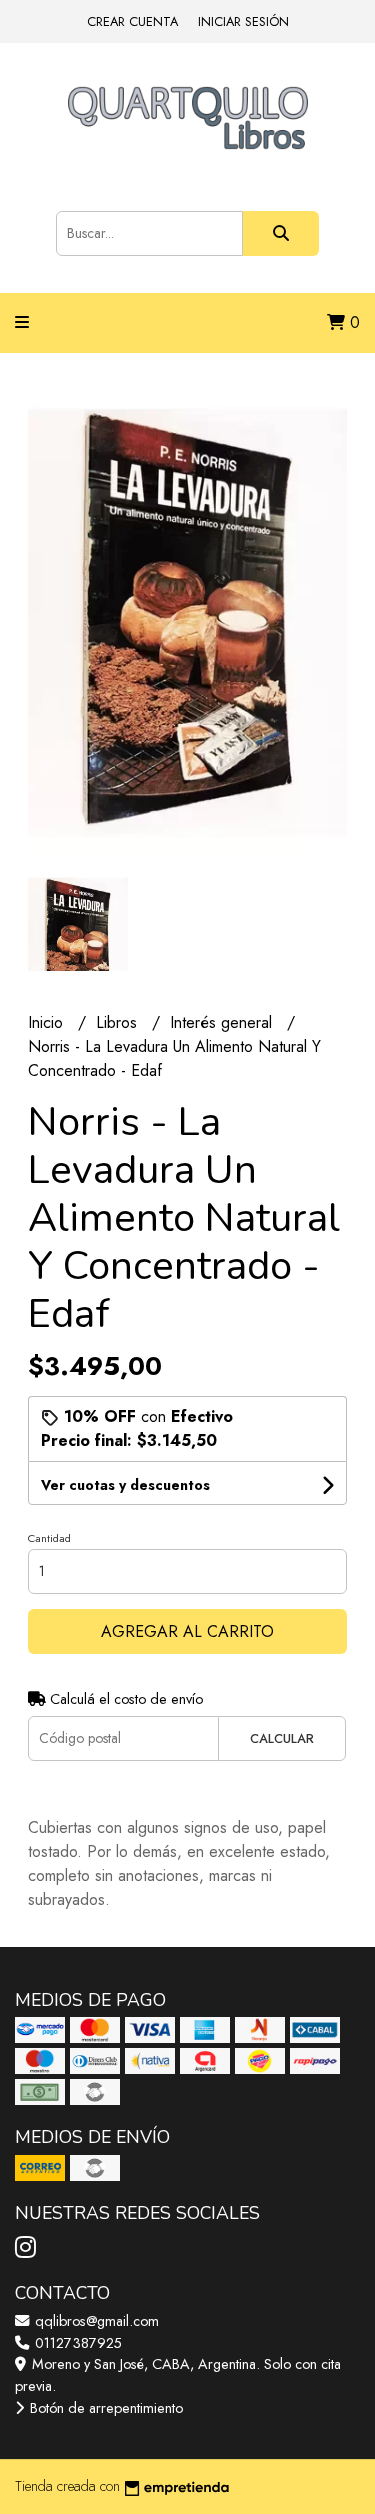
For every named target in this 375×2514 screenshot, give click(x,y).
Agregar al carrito (187, 1631)
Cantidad (49, 1538)
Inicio (48, 1022)
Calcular (282, 1738)
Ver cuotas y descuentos (125, 1485)
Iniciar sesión (243, 21)
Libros (119, 1022)
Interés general (223, 1022)
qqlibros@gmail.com (95, 2321)
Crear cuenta (132, 21)
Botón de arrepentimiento (104, 2408)
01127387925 (76, 2343)
